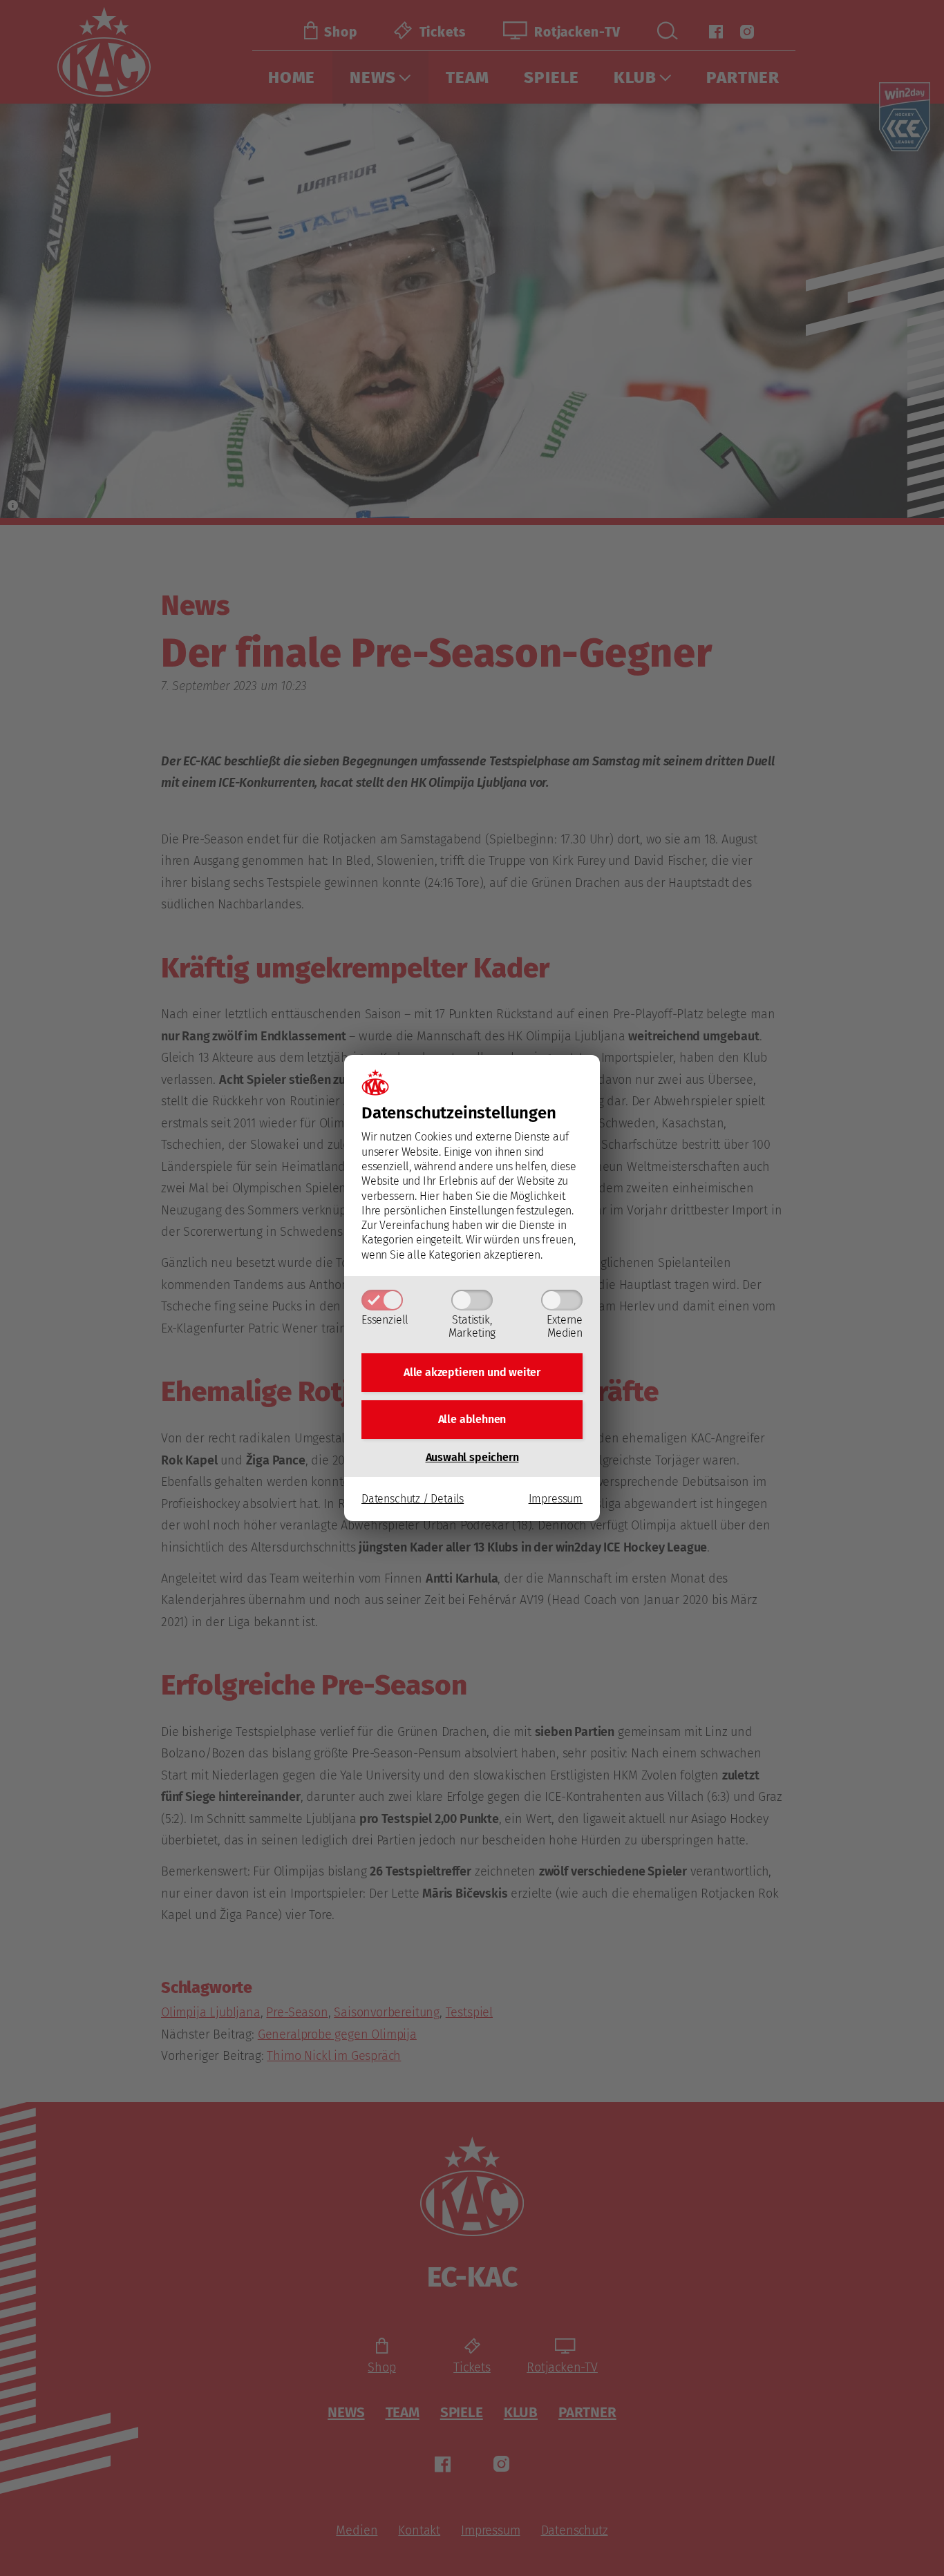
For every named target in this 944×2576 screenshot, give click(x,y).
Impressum (556, 1499)
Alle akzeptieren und (472, 1372)
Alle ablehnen (472, 1419)
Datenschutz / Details (413, 1499)
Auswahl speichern (472, 1457)
